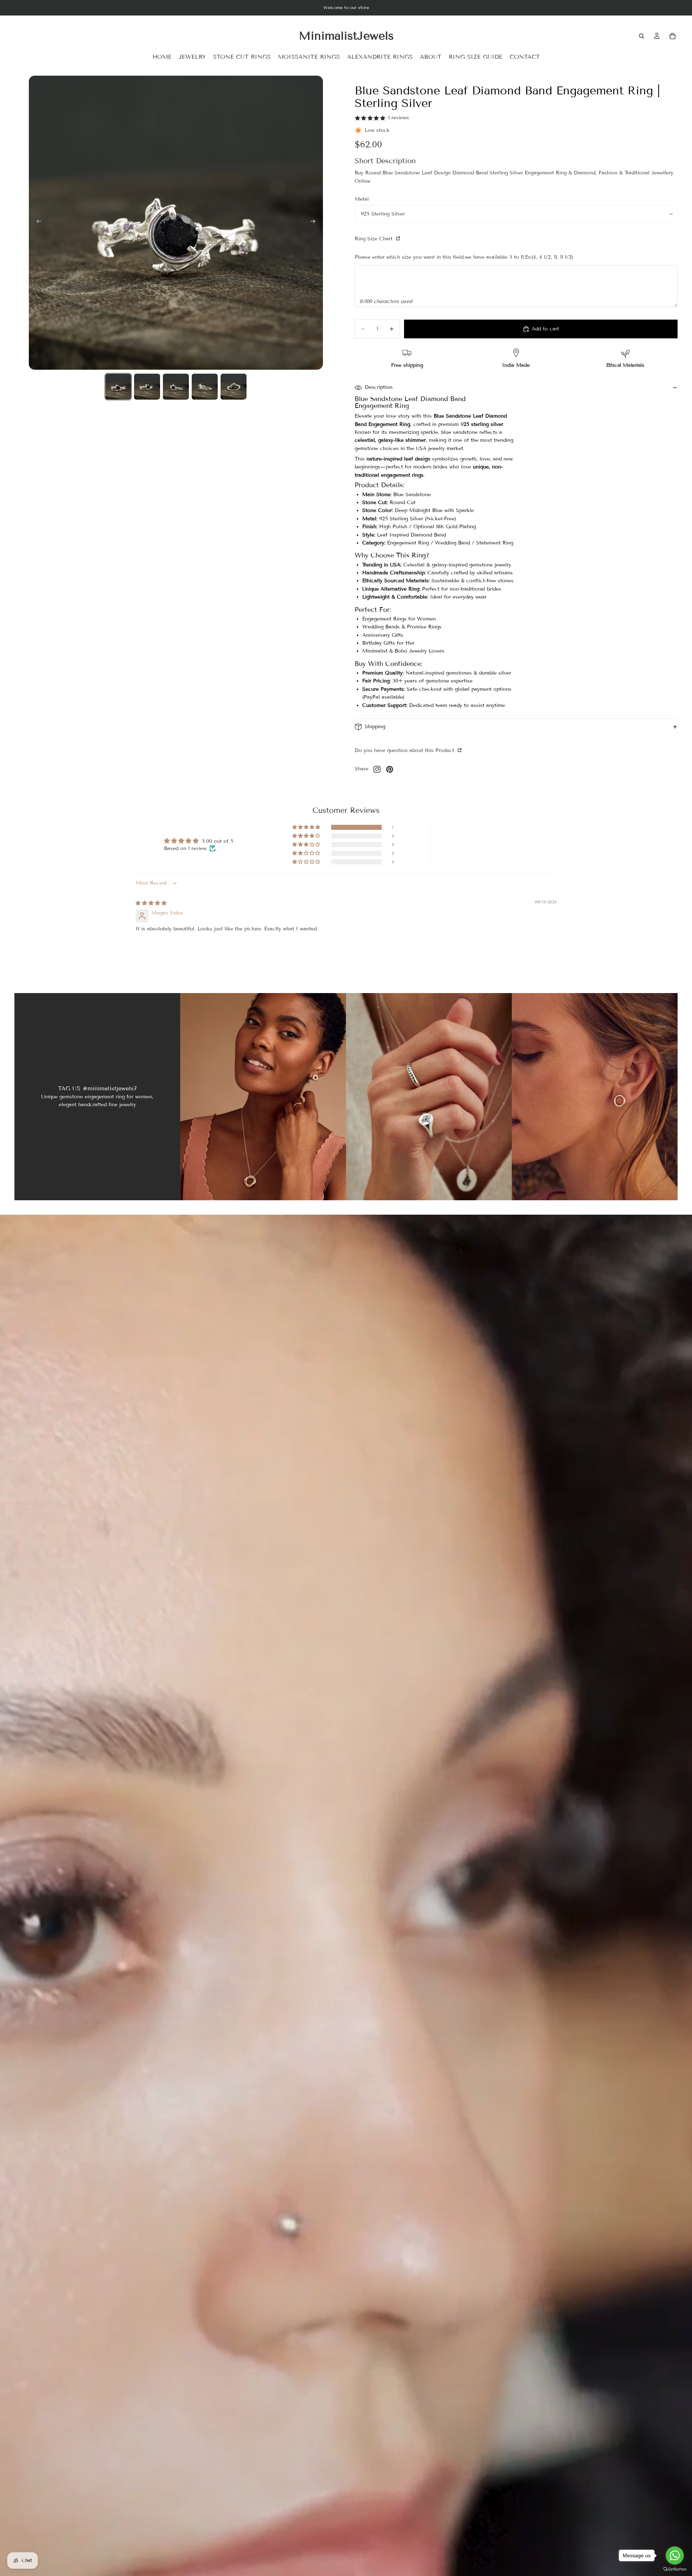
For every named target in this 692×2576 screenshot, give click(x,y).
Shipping (375, 727)
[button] (307, 827)
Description (379, 387)
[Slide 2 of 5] (147, 387)
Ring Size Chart (374, 239)
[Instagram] (377, 769)
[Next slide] (315, 223)
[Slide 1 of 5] (118, 387)
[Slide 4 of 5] (205, 387)
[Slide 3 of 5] (176, 387)
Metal (362, 199)
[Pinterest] (390, 769)
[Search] (642, 36)
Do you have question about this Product (405, 750)
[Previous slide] (37, 223)
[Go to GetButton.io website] (675, 2569)
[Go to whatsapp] (675, 2555)
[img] (151, 903)
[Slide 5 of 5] (234, 387)
